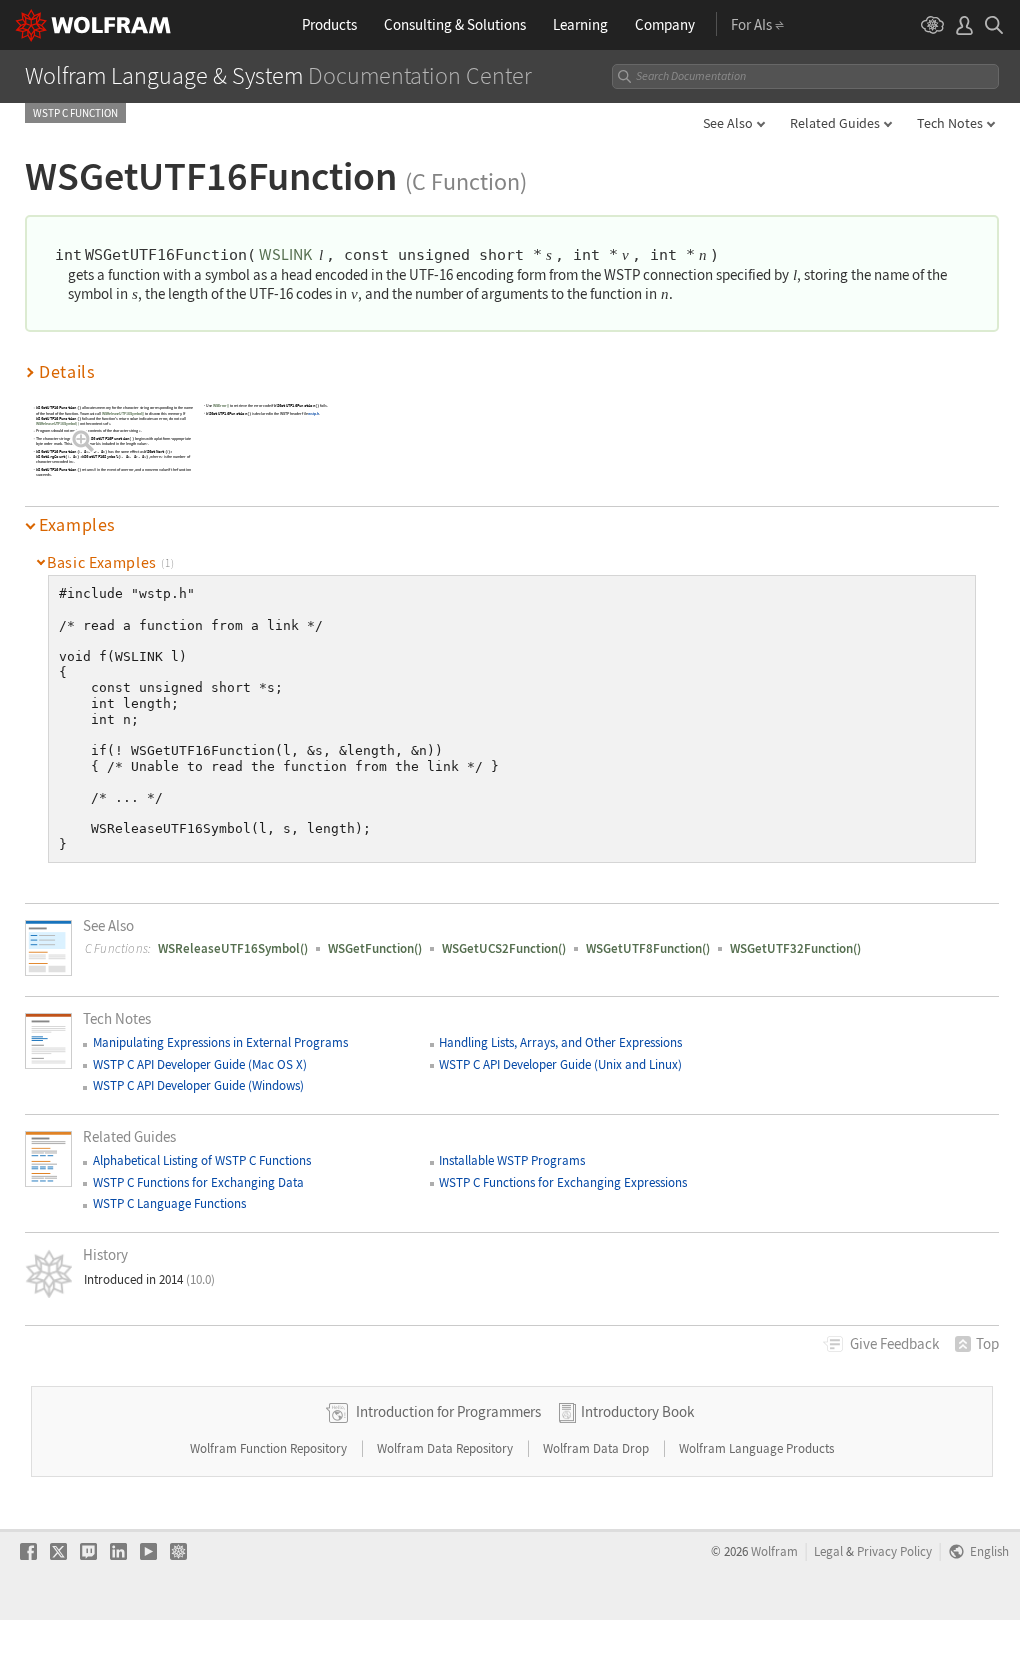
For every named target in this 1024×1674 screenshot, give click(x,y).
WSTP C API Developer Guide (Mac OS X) (200, 1064)
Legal (828, 1551)
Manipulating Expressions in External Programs (220, 1042)
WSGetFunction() (375, 948)
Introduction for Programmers (448, 1411)
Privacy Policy (894, 1551)
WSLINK (285, 254)
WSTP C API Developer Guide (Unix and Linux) (560, 1064)
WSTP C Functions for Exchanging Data (198, 1182)
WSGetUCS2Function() (504, 948)
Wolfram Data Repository (446, 1448)
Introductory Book (637, 1411)
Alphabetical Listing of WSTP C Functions (202, 1160)
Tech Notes (950, 123)
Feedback (894, 1343)
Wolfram (774, 1551)
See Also (728, 123)
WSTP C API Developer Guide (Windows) (198, 1085)
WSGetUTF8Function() (648, 948)
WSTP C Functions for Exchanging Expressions (563, 1182)
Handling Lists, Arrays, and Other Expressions (560, 1042)
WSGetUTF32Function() (795, 948)
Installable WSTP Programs (512, 1160)
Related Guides (835, 123)
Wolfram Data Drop (597, 1448)
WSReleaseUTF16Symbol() (123, 413)
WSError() (221, 405)
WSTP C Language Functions (169, 1203)
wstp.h (314, 413)
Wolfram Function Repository (270, 1448)
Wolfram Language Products (756, 1448)
